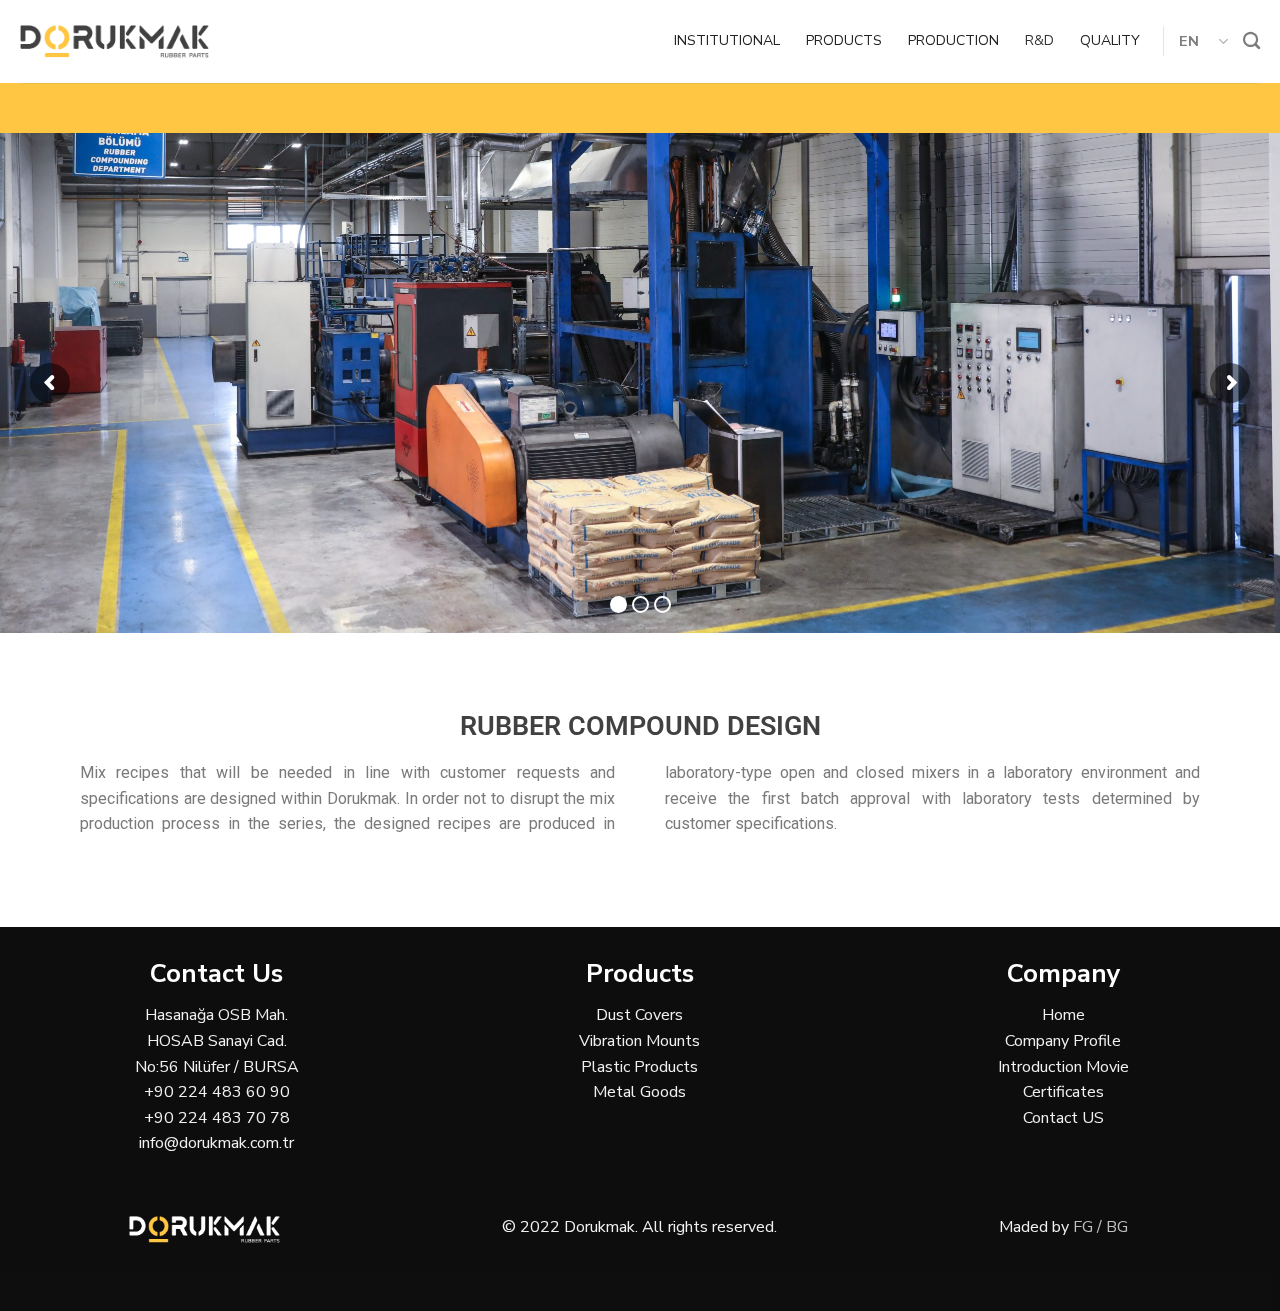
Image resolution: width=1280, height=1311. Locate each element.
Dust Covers (639, 1015)
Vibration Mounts (639, 1041)
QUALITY (1110, 40)
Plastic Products (639, 1067)
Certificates (1063, 1092)
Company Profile (1063, 1041)
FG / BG (1100, 1227)
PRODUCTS (844, 40)
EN (1189, 41)
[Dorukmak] (114, 41)
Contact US (1063, 1118)
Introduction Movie (1063, 1067)
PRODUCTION (953, 40)
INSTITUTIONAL (727, 40)
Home (1063, 1015)
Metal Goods (639, 1092)
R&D (1039, 40)
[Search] (1251, 41)
